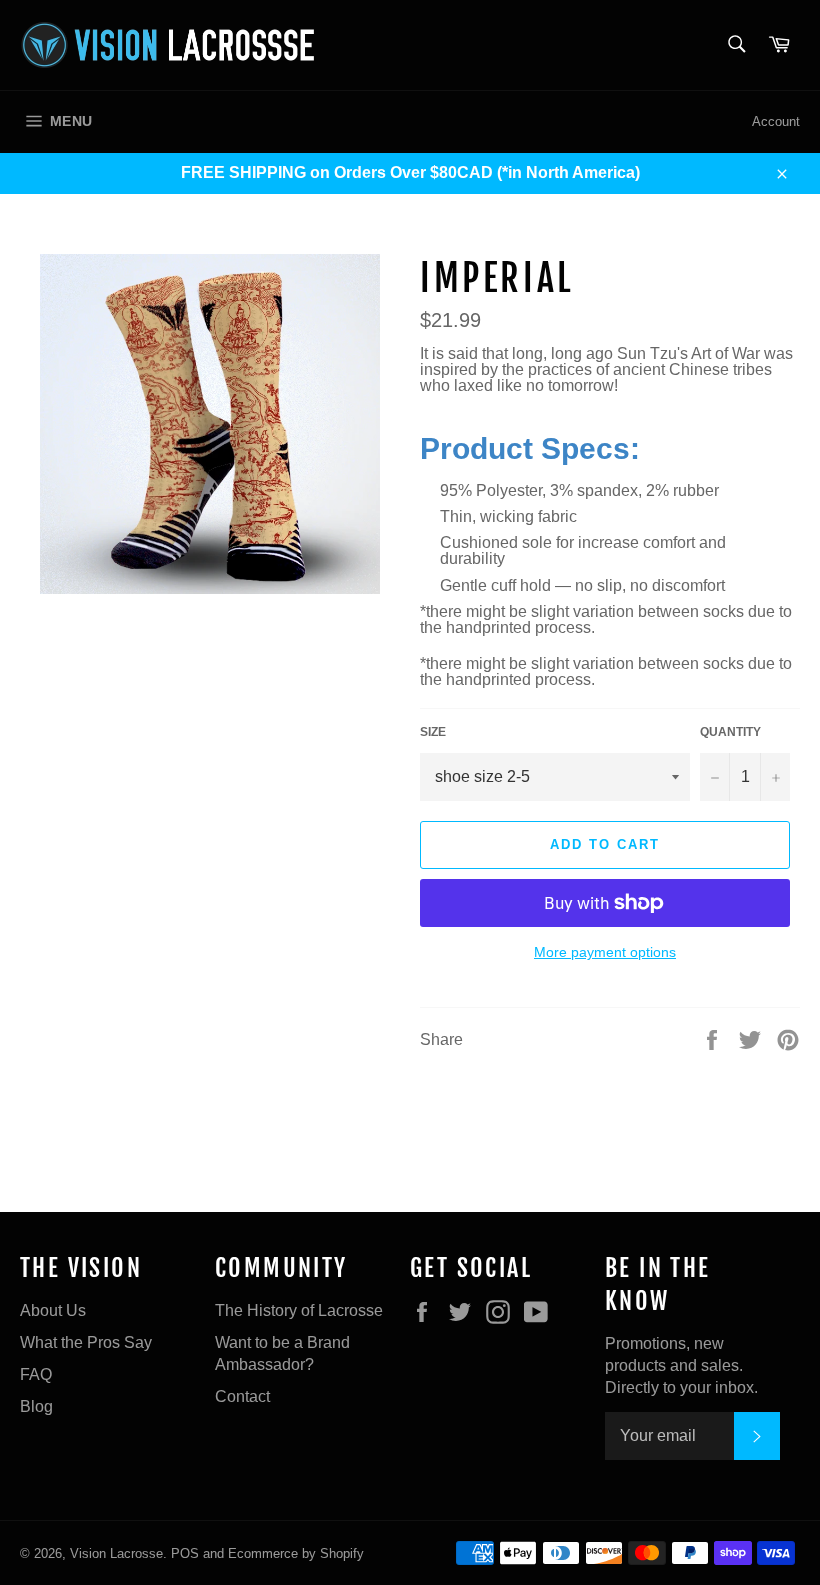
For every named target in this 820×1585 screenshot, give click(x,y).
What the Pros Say (86, 1342)
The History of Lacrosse (299, 1310)
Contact (242, 1396)
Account (776, 121)
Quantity (730, 732)
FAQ (36, 1374)
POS (185, 1553)
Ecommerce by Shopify (296, 1553)
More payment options (605, 952)
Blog (36, 1406)
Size (433, 732)
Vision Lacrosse (116, 1553)
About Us (53, 1310)
